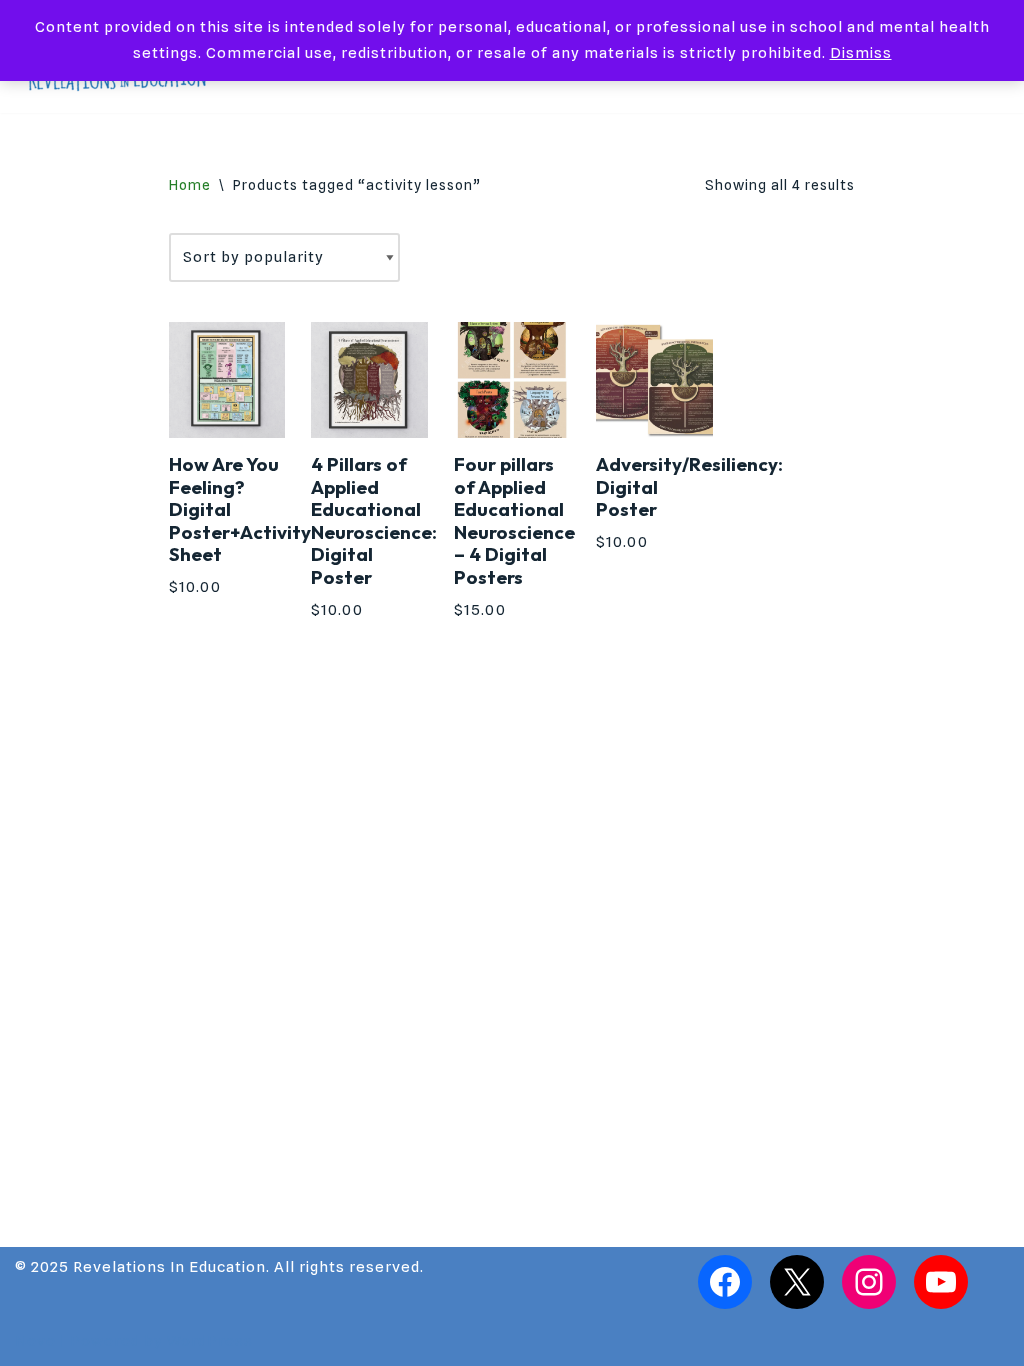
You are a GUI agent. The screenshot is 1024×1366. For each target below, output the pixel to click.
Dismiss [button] (861, 53)
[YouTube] (941, 1282)
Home (190, 185)
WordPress (210, 1341)
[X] (797, 1282)
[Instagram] (869, 1282)
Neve (35, 1341)
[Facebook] (725, 1282)
